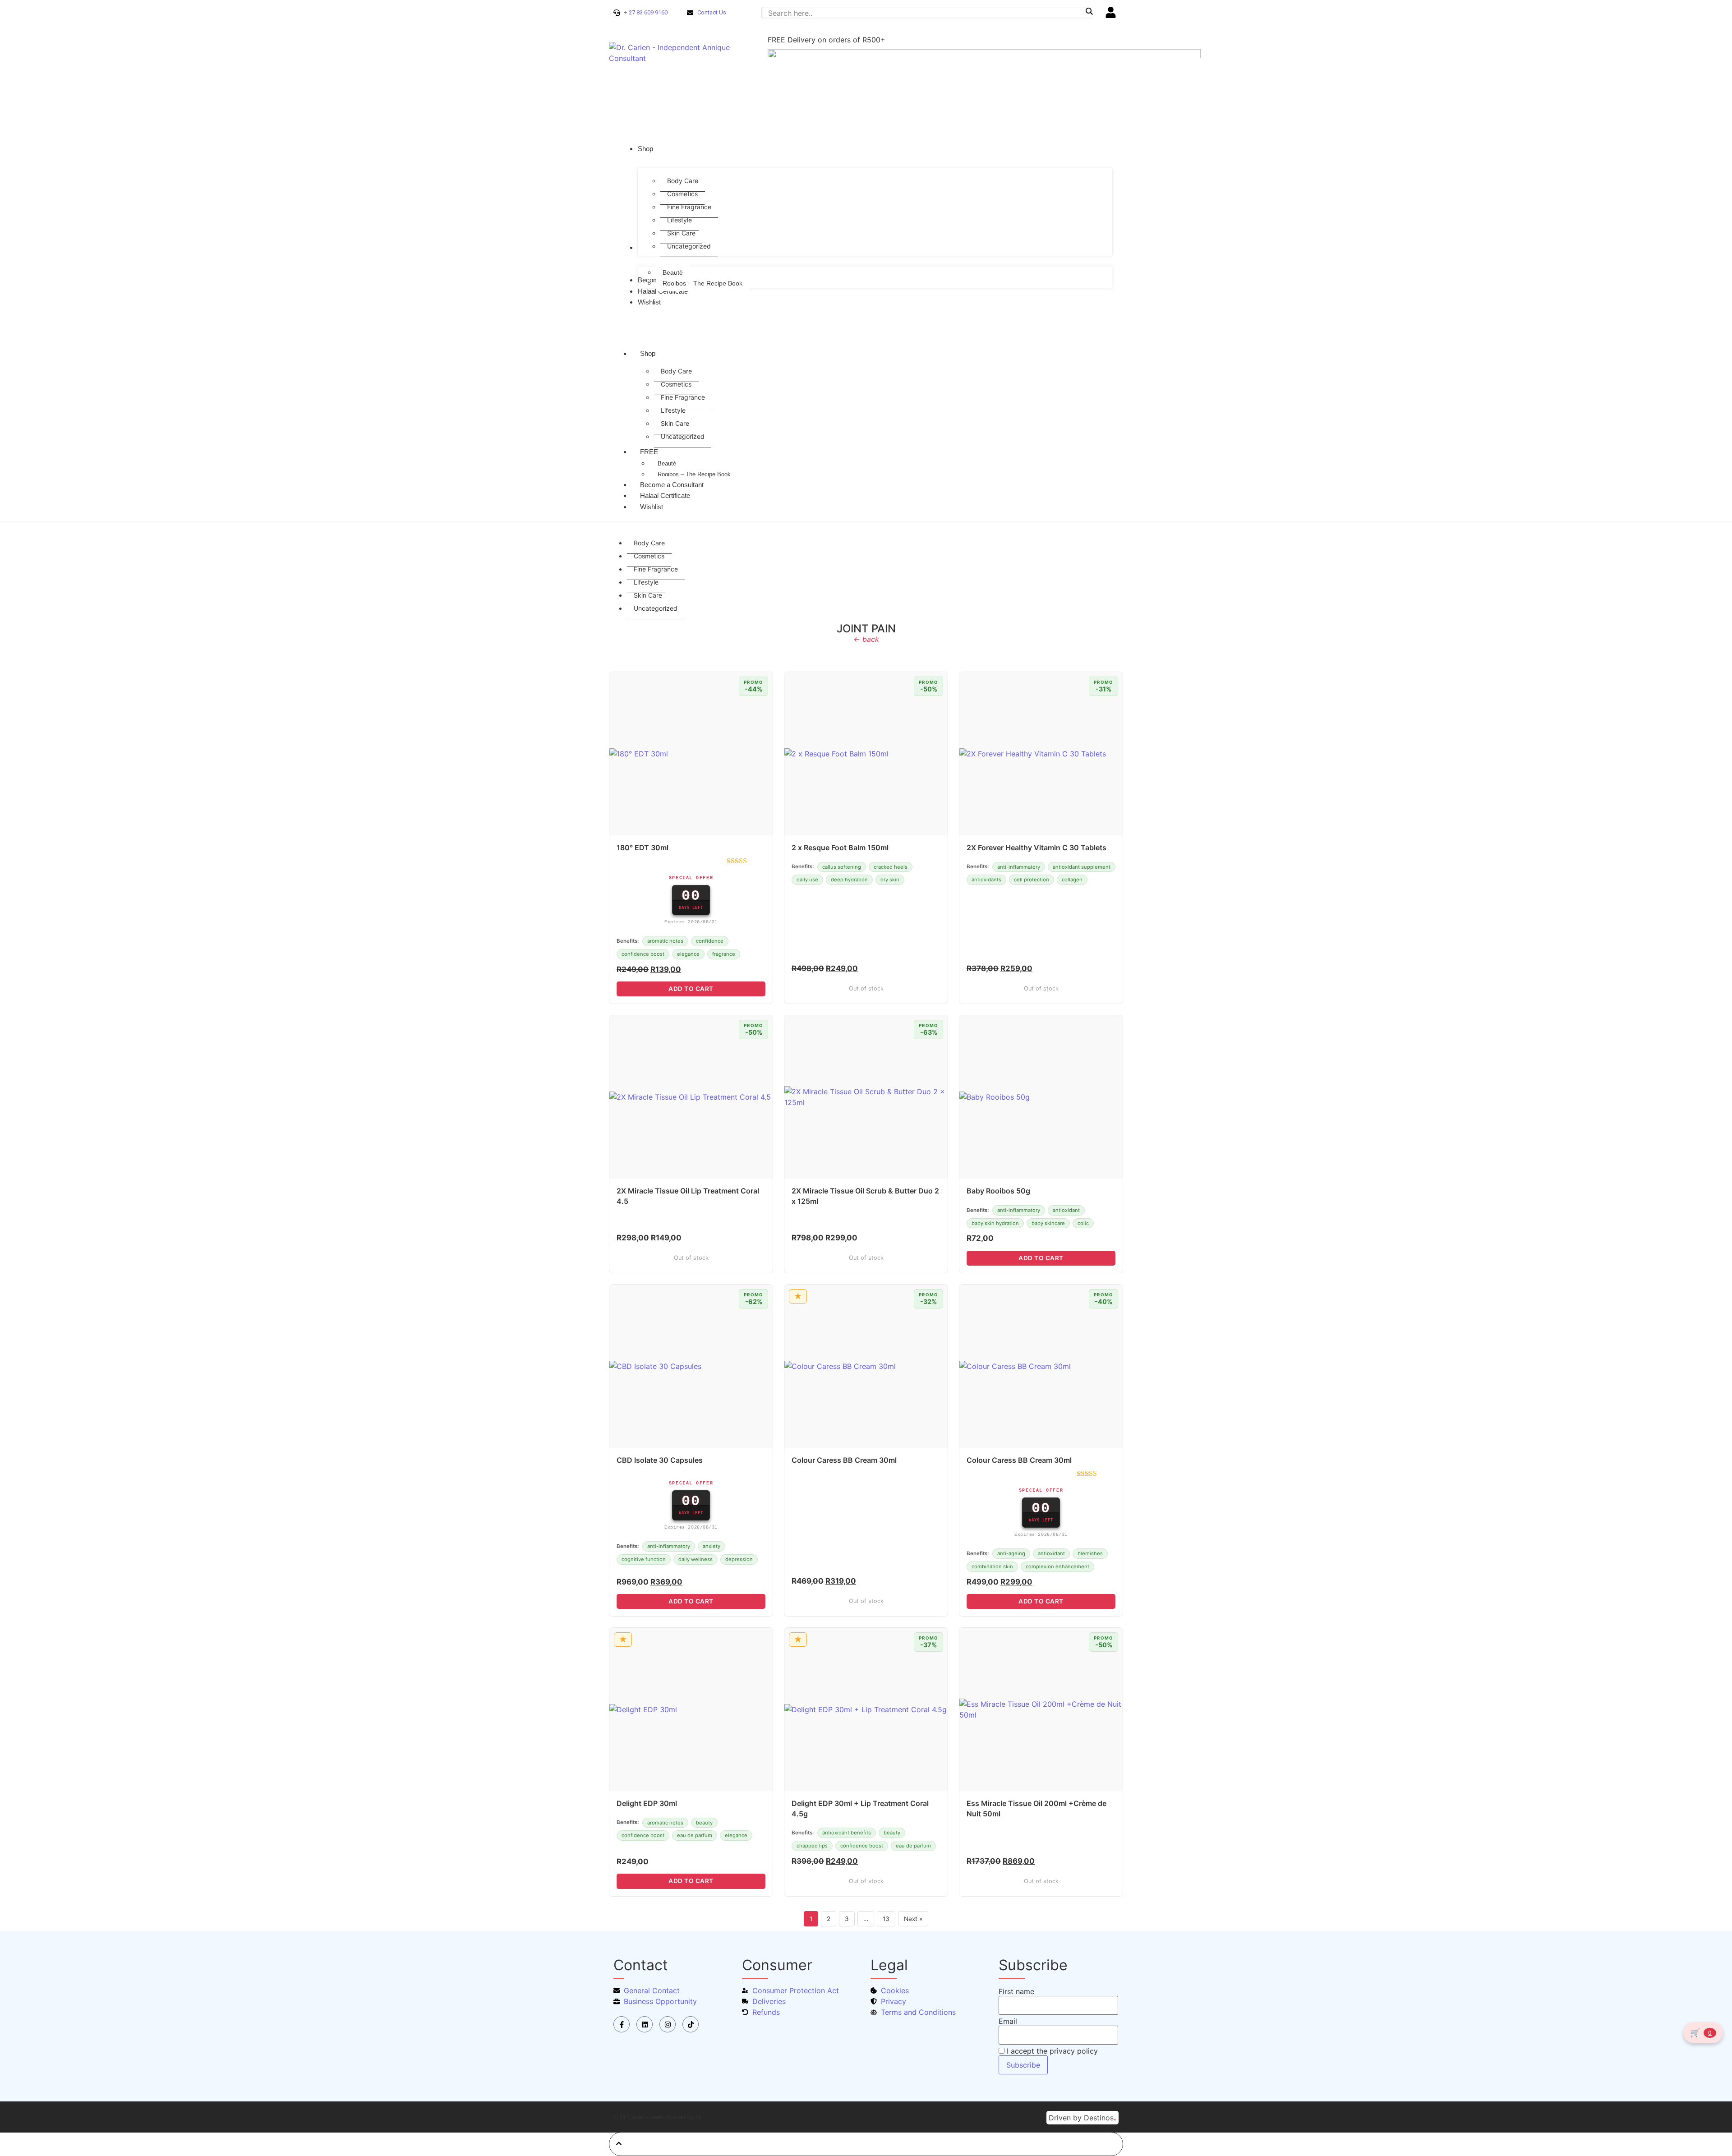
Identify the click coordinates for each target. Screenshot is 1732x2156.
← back (866, 639)
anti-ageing (1011, 1553)
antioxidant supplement (1082, 867)
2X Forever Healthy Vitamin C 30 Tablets (1036, 848)
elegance (688, 954)
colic (1083, 1223)
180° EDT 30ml (643, 848)
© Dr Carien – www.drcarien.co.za (657, 2117)
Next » (913, 1919)
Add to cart (691, 989)
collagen (1072, 880)
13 (886, 1919)
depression (739, 1559)
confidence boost (643, 954)
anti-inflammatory (1019, 867)
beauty (704, 1823)
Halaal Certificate (665, 495)
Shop (648, 353)
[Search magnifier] (1089, 11)
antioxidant (1066, 1210)
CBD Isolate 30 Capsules (660, 1460)
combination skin (992, 1566)
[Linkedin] (645, 2024)
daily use (807, 880)
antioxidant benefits (847, 1833)
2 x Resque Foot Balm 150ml (840, 848)
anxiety (712, 1546)
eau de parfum (695, 1835)
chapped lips (812, 1846)
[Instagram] (668, 2024)
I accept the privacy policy (1051, 2051)
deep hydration (849, 880)
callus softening (842, 867)
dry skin (890, 880)
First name (1016, 1991)
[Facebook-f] (622, 2024)
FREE (649, 452)
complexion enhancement (1057, 1566)
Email (1008, 2021)
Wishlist (652, 507)
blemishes (1090, 1553)
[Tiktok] (691, 2024)
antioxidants (986, 880)
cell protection (1032, 880)
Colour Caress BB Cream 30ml (844, 1460)
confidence (710, 941)
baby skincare (1048, 1223)
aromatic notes (665, 941)
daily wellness (696, 1559)
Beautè (667, 463)
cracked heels (891, 867)
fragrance (724, 954)
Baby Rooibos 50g (998, 1191)
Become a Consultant (672, 485)
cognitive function (644, 1559)
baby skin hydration (995, 1223)
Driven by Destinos (1082, 2117)
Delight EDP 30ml (647, 1803)
